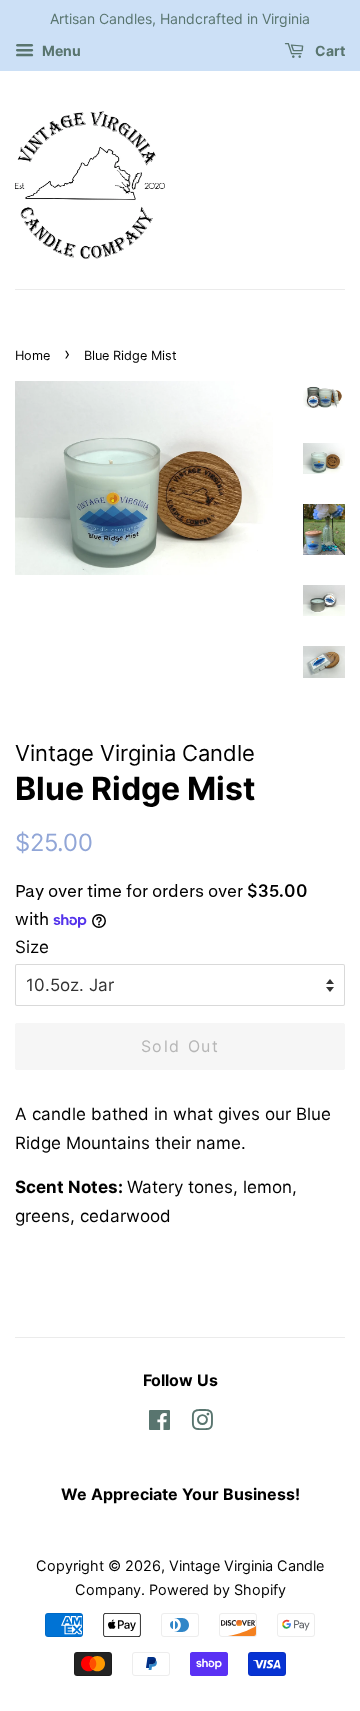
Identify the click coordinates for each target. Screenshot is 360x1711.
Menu (60, 50)
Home (32, 355)
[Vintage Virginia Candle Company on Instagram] (202, 1423)
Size (32, 947)
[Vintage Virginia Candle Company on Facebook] (159, 1423)
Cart (328, 50)
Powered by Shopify (217, 1589)
